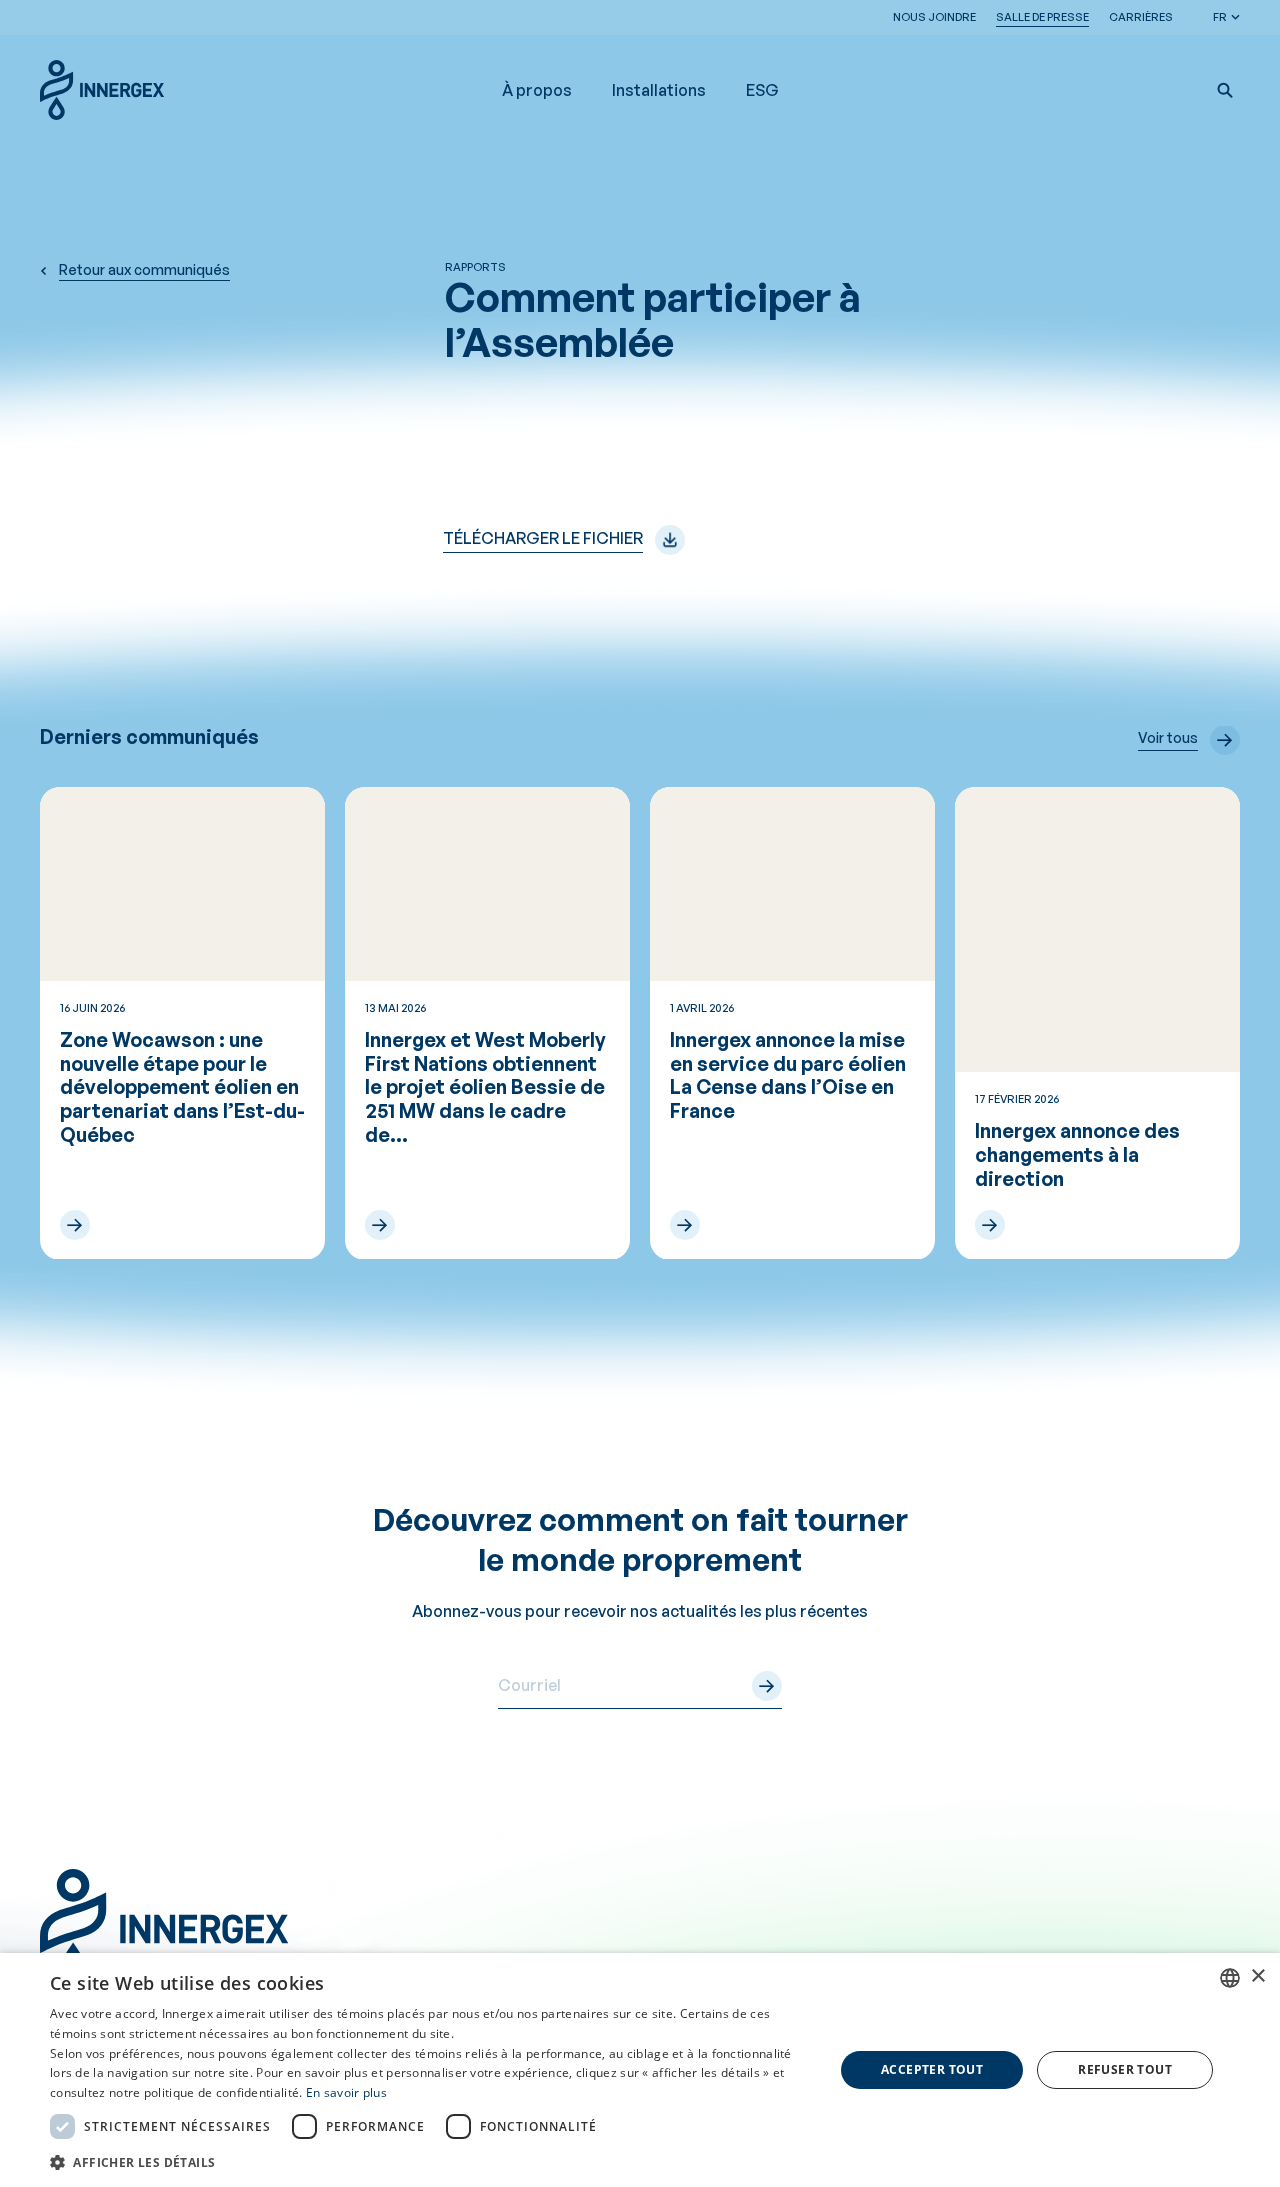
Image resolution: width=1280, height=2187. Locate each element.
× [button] (1257, 1976)
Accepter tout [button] (932, 2069)
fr (1220, 17)
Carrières (1141, 17)
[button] (1225, 90)
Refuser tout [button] (1125, 2069)
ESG (762, 90)
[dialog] (640, 2070)
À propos (537, 90)
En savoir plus (346, 2092)
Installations (659, 90)
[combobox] (1230, 1978)
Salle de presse (1042, 17)
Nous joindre (934, 17)
